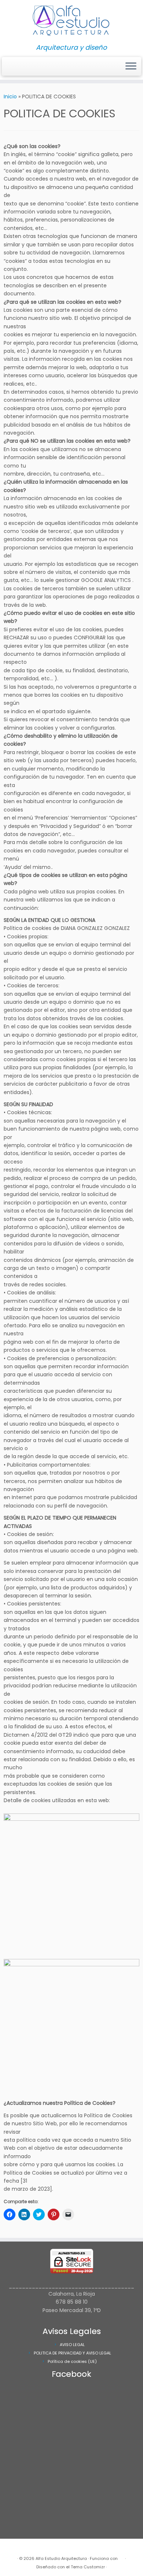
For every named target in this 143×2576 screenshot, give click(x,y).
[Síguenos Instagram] (6, 69)
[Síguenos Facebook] (8, 69)
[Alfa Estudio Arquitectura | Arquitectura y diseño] (71, 22)
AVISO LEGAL (72, 2345)
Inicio (10, 97)
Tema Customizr (88, 2567)
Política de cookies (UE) (72, 2361)
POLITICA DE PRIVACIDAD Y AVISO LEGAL (72, 2353)
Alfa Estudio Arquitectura (61, 2558)
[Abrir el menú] (131, 67)
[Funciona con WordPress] (121, 2557)
